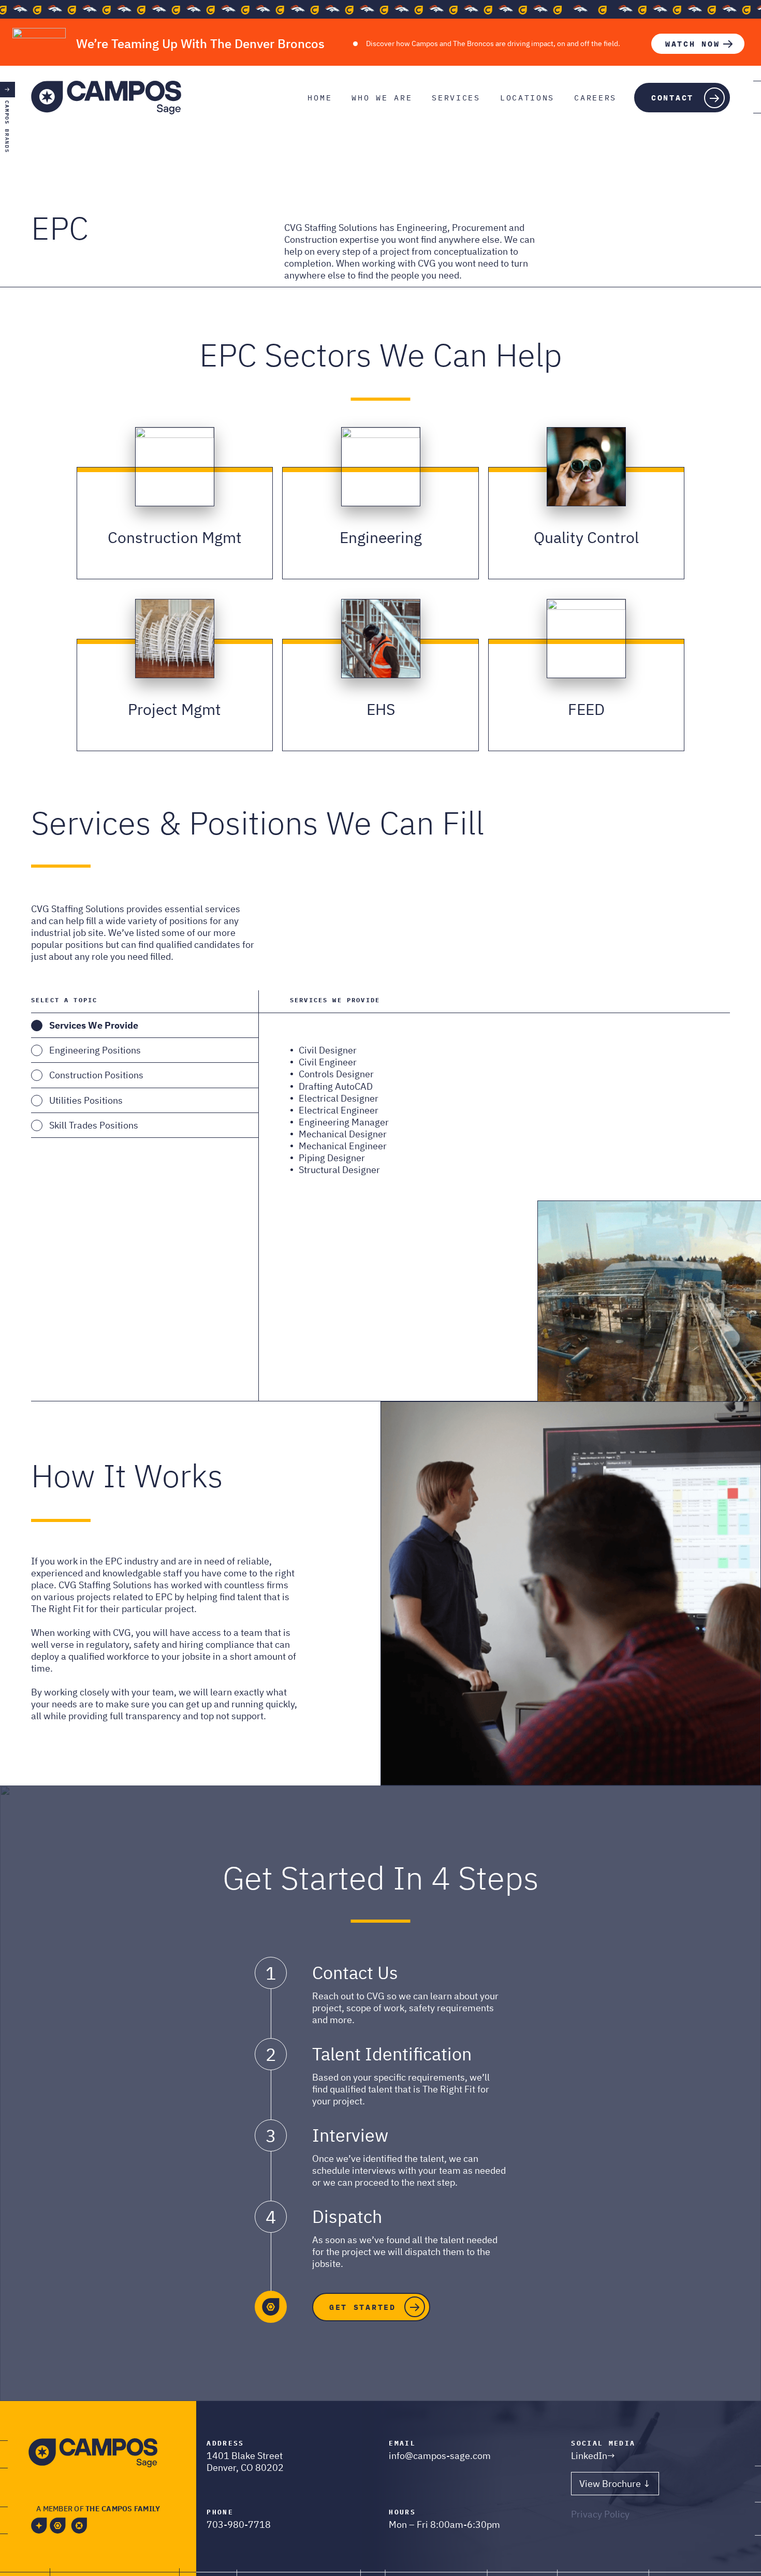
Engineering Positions (95, 1050)
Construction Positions (96, 1075)
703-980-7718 (239, 2524)
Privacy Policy (600, 2514)
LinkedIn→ (593, 2456)
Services (456, 98)
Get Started (363, 2307)
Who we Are (382, 98)
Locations (527, 98)
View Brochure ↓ (615, 2484)
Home (320, 98)
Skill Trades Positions (94, 1125)
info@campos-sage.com (440, 2456)
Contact (672, 98)
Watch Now (692, 44)
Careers (595, 98)
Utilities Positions (86, 1100)
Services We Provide (94, 1025)
